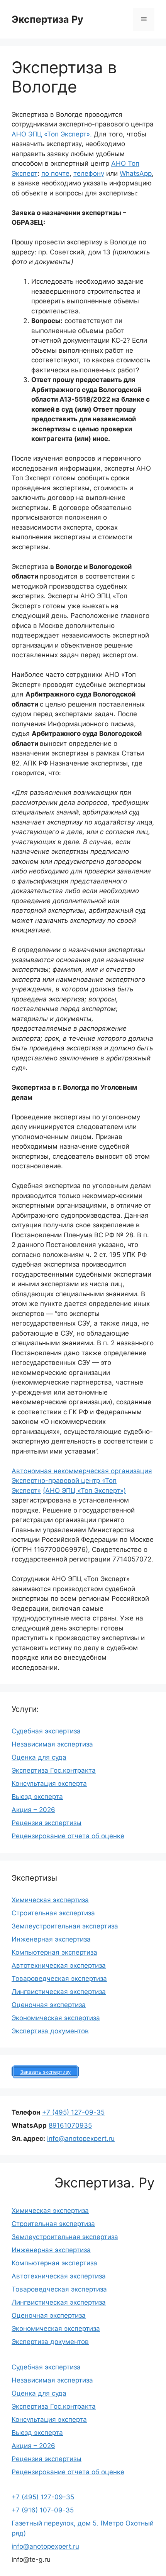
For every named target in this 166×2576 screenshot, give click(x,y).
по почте (55, 173)
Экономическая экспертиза (56, 2018)
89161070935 (70, 2125)
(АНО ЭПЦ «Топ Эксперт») (84, 1491)
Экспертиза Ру (47, 19)
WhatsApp (136, 173)
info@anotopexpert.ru (81, 2139)
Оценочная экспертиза (49, 2005)
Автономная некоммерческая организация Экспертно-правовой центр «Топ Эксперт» (82, 1481)
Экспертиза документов (50, 2031)
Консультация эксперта (49, 1784)
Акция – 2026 (33, 1810)
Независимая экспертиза (52, 1744)
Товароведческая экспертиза (59, 1979)
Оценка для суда (39, 1757)
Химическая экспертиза (50, 1900)
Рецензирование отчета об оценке (68, 1836)
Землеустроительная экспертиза (65, 1926)
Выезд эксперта (37, 1797)
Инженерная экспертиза (51, 1939)
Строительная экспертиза (53, 1913)
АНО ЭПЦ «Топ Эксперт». (52, 134)
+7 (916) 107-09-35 (43, 2510)
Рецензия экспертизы (47, 1823)
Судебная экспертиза (46, 1731)
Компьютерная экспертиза (54, 1952)
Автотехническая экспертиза (59, 1965)
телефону (89, 173)
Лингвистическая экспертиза (59, 1992)
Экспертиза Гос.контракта (54, 1770)
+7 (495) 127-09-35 (73, 2112)
